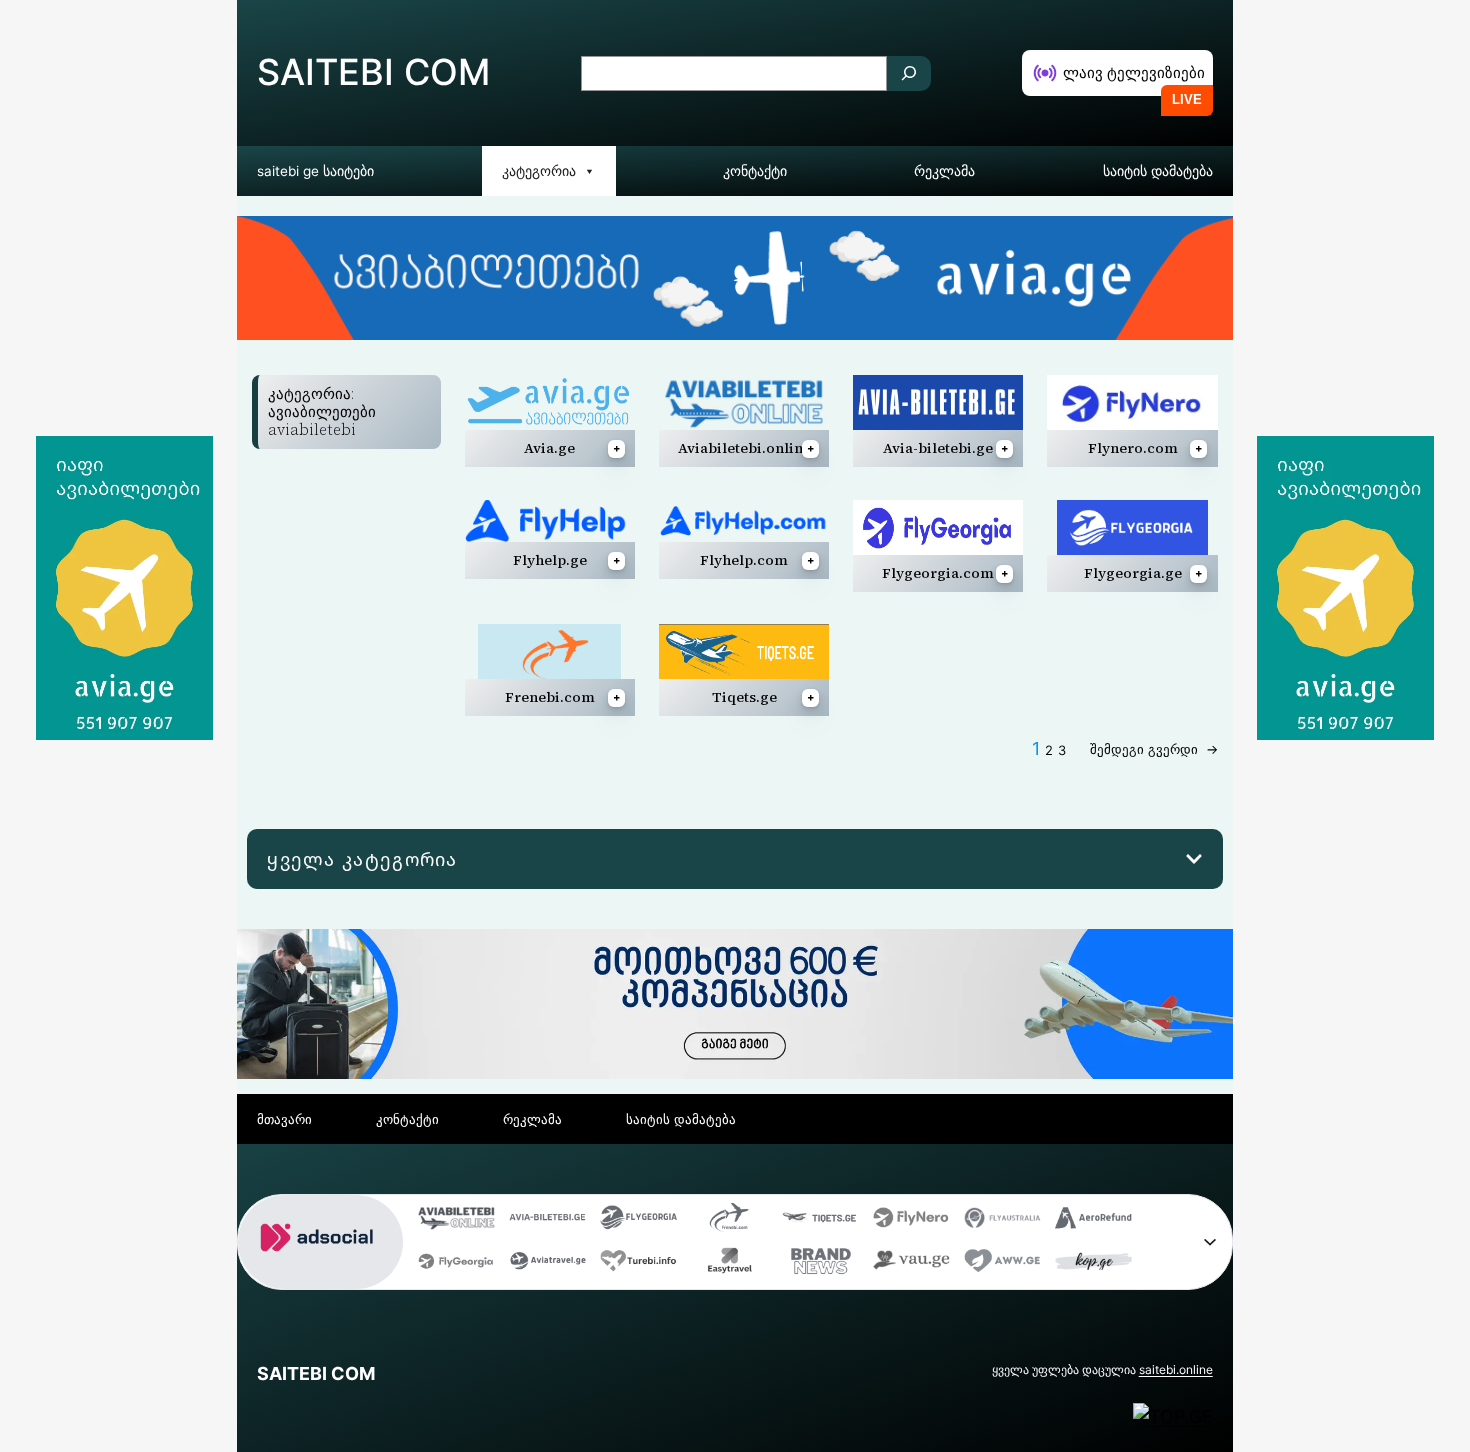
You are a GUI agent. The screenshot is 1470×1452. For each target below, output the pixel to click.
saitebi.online (1176, 1369)
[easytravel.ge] (729, 1266)
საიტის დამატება (1158, 171)
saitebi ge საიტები (315, 171)
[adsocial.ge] (320, 1273)
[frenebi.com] (729, 1222)
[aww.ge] (1002, 1266)
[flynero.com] (911, 1222)
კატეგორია (539, 171)
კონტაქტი (755, 171)
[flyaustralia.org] (1002, 1222)
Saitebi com (373, 72)
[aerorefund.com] (1093, 1222)
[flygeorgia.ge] (638, 1222)
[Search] (909, 73)
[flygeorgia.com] (456, 1266)
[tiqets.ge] (820, 1222)
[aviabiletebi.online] (456, 1222)
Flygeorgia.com (938, 573)
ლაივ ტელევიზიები (1134, 72)
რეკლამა (944, 171)
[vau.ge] (911, 1266)
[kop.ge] (1093, 1266)
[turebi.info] (638, 1266)
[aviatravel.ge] (547, 1266)
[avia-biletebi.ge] (547, 1222)
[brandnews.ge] (820, 1266)
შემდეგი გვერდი (1154, 749)
